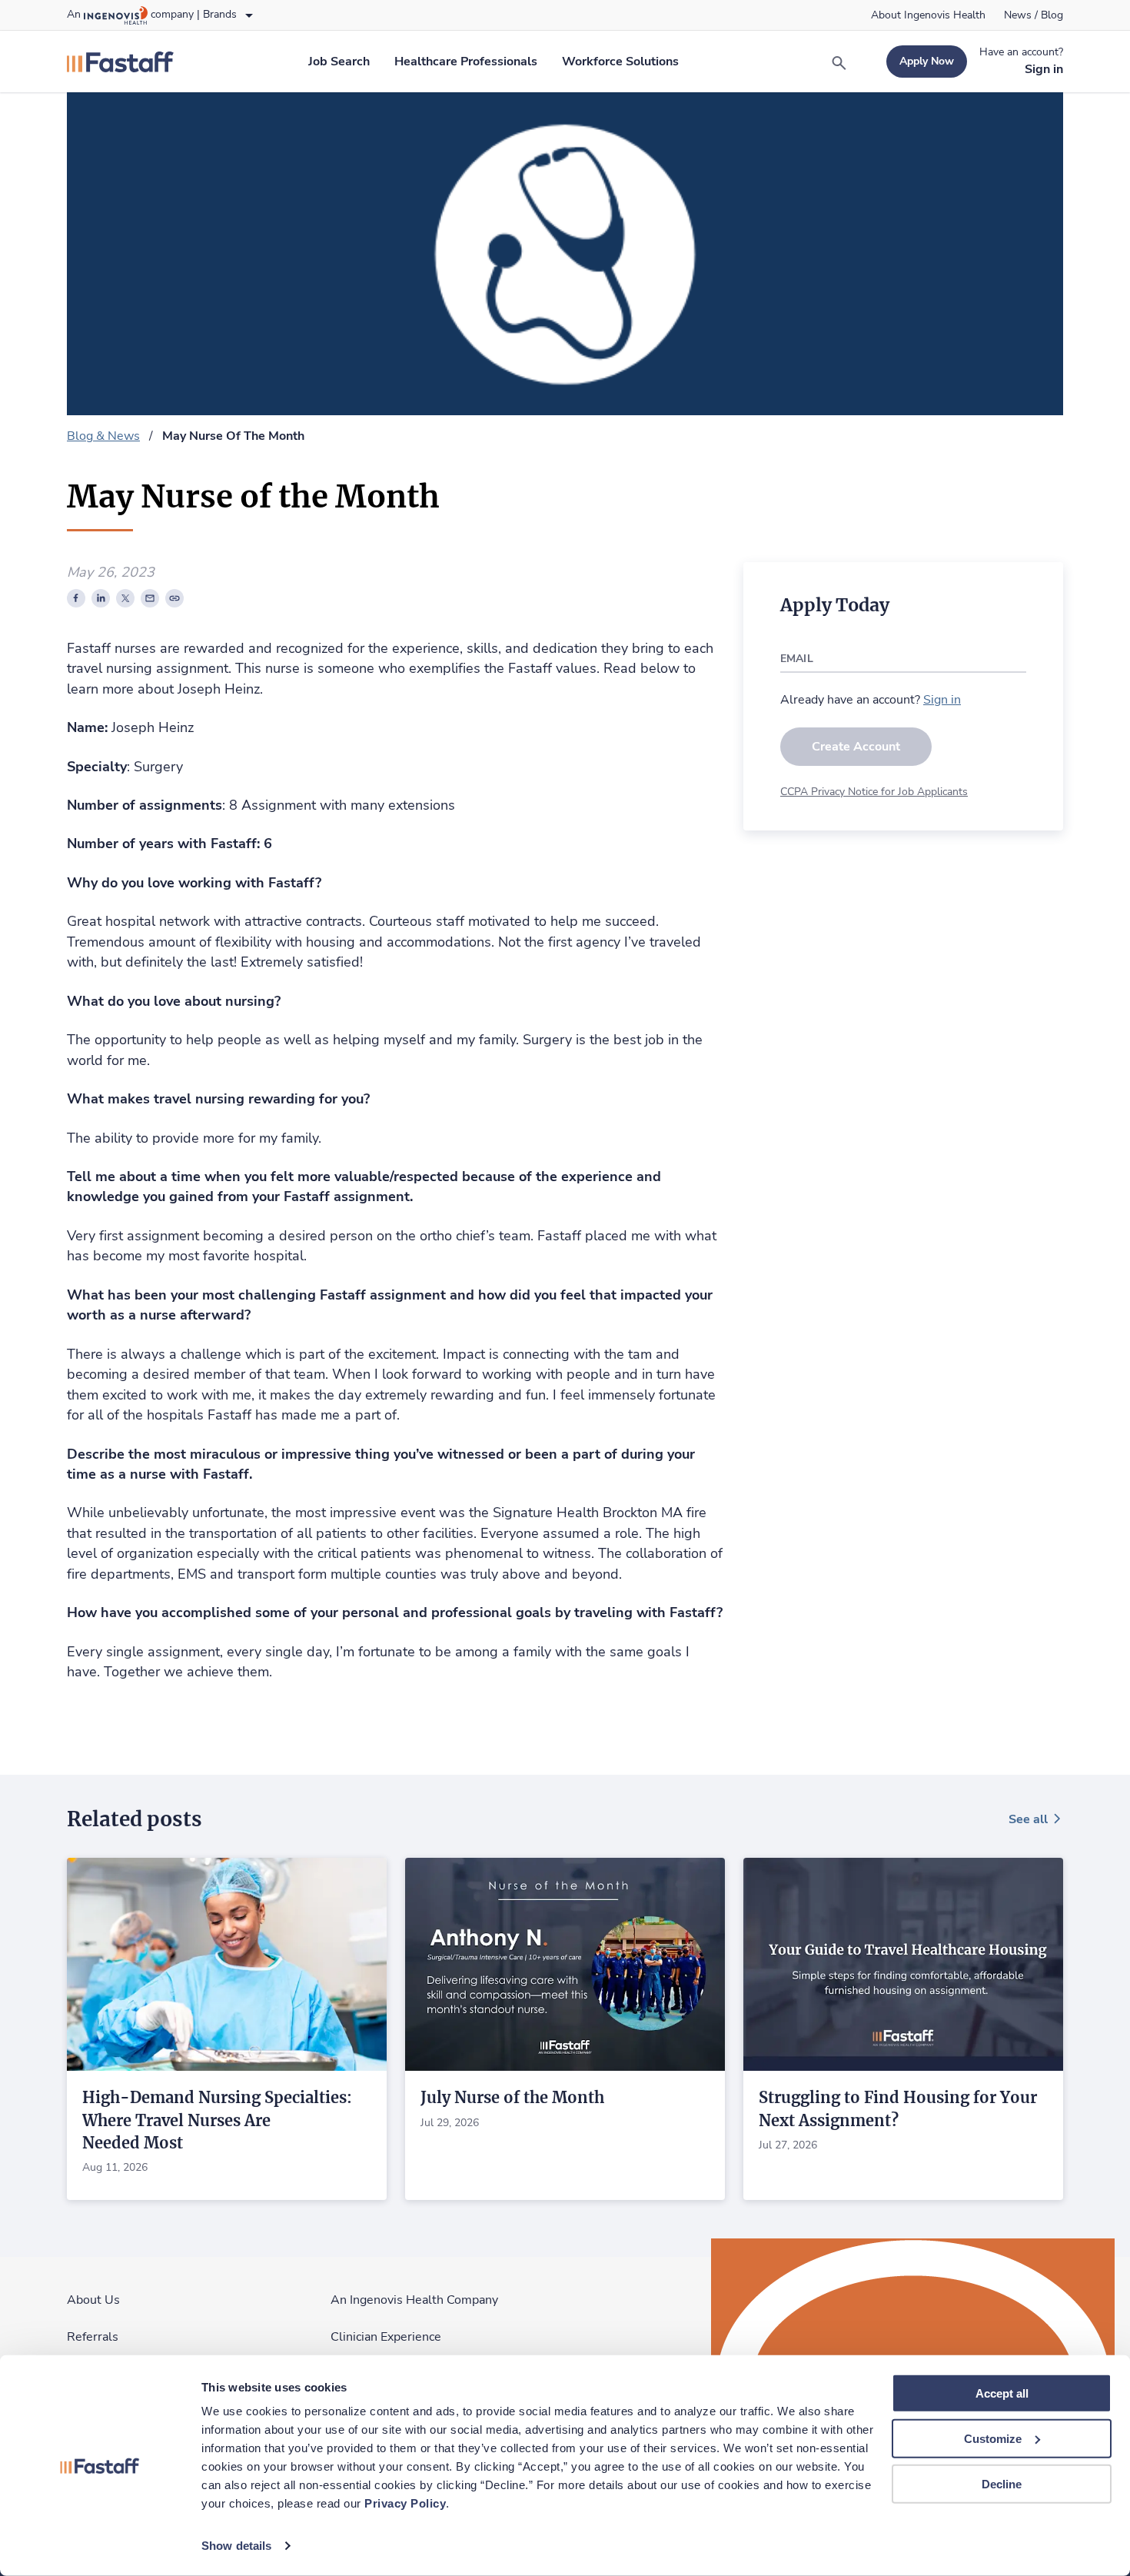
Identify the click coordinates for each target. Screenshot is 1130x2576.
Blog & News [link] (103, 436)
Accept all (1002, 2393)
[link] (928, 15)
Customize (993, 2439)
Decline (1002, 2483)
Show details (236, 2546)
